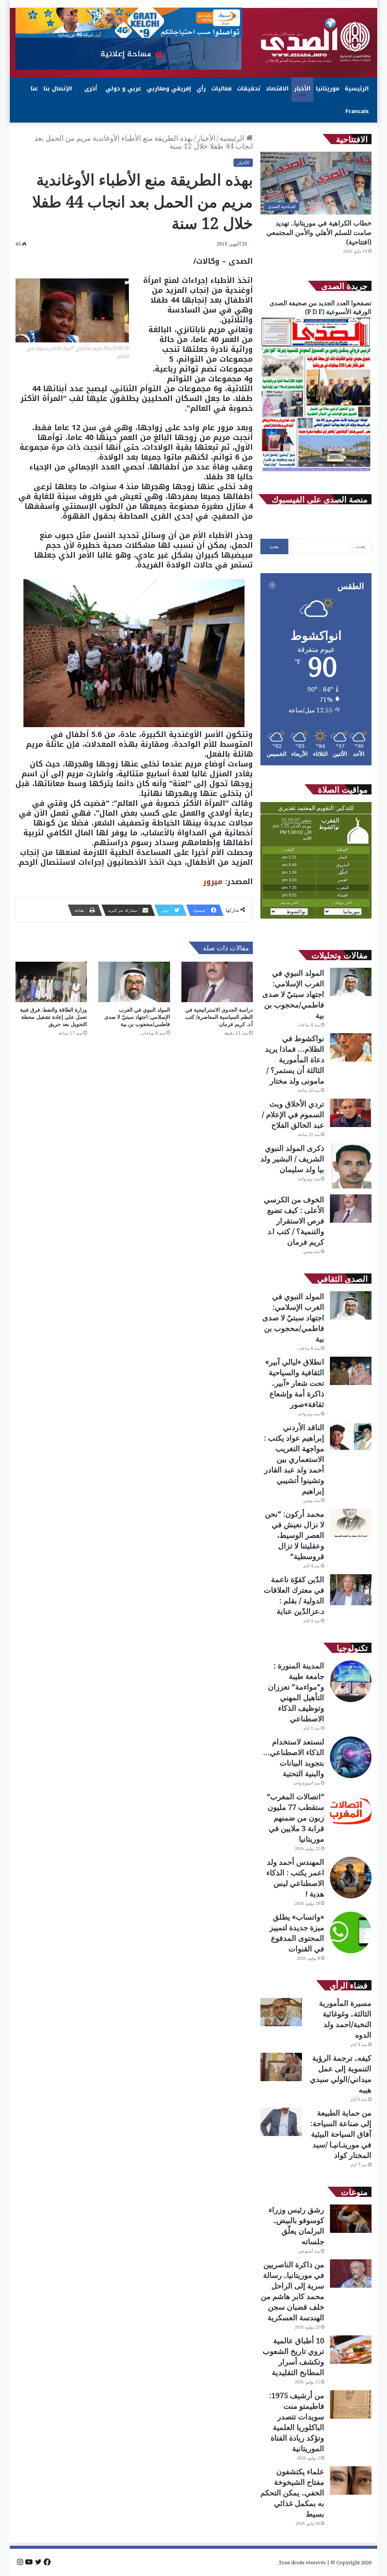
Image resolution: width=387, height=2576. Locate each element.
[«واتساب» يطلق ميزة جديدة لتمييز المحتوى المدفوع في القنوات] (351, 1932)
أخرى (91, 89)
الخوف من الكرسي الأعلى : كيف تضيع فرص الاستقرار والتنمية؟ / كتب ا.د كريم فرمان (294, 1221)
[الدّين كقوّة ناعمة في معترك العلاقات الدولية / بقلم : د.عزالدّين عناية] (351, 1590)
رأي (201, 89)
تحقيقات (249, 89)
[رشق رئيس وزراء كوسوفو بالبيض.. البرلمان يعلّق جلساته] (351, 2219)
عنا (34, 89)
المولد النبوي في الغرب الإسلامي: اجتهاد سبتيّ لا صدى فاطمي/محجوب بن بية (137, 1017)
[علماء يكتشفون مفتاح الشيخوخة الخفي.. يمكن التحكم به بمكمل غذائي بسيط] (351, 2480)
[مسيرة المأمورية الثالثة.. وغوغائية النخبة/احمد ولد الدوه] (281, 2012)
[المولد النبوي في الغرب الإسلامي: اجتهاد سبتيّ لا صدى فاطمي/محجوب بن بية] (134, 982)
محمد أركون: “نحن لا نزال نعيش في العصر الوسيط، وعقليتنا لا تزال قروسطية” (295, 1535)
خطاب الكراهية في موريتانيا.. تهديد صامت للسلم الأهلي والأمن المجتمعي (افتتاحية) (319, 232)
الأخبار (302, 89)
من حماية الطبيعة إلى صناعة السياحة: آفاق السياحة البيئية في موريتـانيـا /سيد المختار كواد (341, 2134)
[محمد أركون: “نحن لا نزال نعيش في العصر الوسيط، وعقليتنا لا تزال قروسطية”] (351, 1523)
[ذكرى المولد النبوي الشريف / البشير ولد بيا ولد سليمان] (351, 1166)
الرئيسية (357, 89)
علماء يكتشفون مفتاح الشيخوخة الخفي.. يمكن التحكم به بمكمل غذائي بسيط (292, 2493)
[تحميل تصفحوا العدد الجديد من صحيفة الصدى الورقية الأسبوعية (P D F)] (316, 471)
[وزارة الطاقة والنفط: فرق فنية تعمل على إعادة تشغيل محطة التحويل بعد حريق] (51, 982)
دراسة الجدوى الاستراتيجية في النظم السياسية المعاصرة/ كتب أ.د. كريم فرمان (219, 1017)
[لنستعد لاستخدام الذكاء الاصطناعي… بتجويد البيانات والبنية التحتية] (351, 1757)
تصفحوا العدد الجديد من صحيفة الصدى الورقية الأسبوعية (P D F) (320, 307)
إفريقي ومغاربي (169, 89)
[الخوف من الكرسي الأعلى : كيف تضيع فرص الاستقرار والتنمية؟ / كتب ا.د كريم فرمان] (351, 1209)
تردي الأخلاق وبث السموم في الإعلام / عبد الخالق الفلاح (293, 1114)
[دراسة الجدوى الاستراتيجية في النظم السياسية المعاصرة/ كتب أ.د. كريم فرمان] (217, 982)
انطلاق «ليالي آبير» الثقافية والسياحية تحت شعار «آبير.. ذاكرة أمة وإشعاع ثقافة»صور (295, 1383)
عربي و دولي (123, 89)
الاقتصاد (277, 89)
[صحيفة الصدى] (316, 40)
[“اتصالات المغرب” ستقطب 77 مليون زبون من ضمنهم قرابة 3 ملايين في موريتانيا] (351, 1812)
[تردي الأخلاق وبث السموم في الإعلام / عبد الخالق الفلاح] (351, 1113)
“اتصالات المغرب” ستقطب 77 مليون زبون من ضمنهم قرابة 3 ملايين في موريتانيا (296, 1818)
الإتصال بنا (58, 89)
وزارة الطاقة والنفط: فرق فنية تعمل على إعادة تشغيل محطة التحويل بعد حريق (53, 1017)
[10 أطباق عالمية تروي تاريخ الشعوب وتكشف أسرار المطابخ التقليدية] (351, 2350)
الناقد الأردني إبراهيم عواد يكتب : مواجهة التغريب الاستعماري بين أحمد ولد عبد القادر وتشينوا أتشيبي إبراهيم (294, 1459)
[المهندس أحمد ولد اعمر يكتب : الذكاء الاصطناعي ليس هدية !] (351, 1878)
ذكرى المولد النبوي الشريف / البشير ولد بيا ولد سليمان (292, 1159)
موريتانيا (328, 89)
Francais (357, 111)
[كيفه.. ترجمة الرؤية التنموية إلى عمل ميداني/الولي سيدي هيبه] (281, 2067)
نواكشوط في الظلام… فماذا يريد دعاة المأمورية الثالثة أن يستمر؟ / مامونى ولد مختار (295, 1059)
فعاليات (221, 89)
